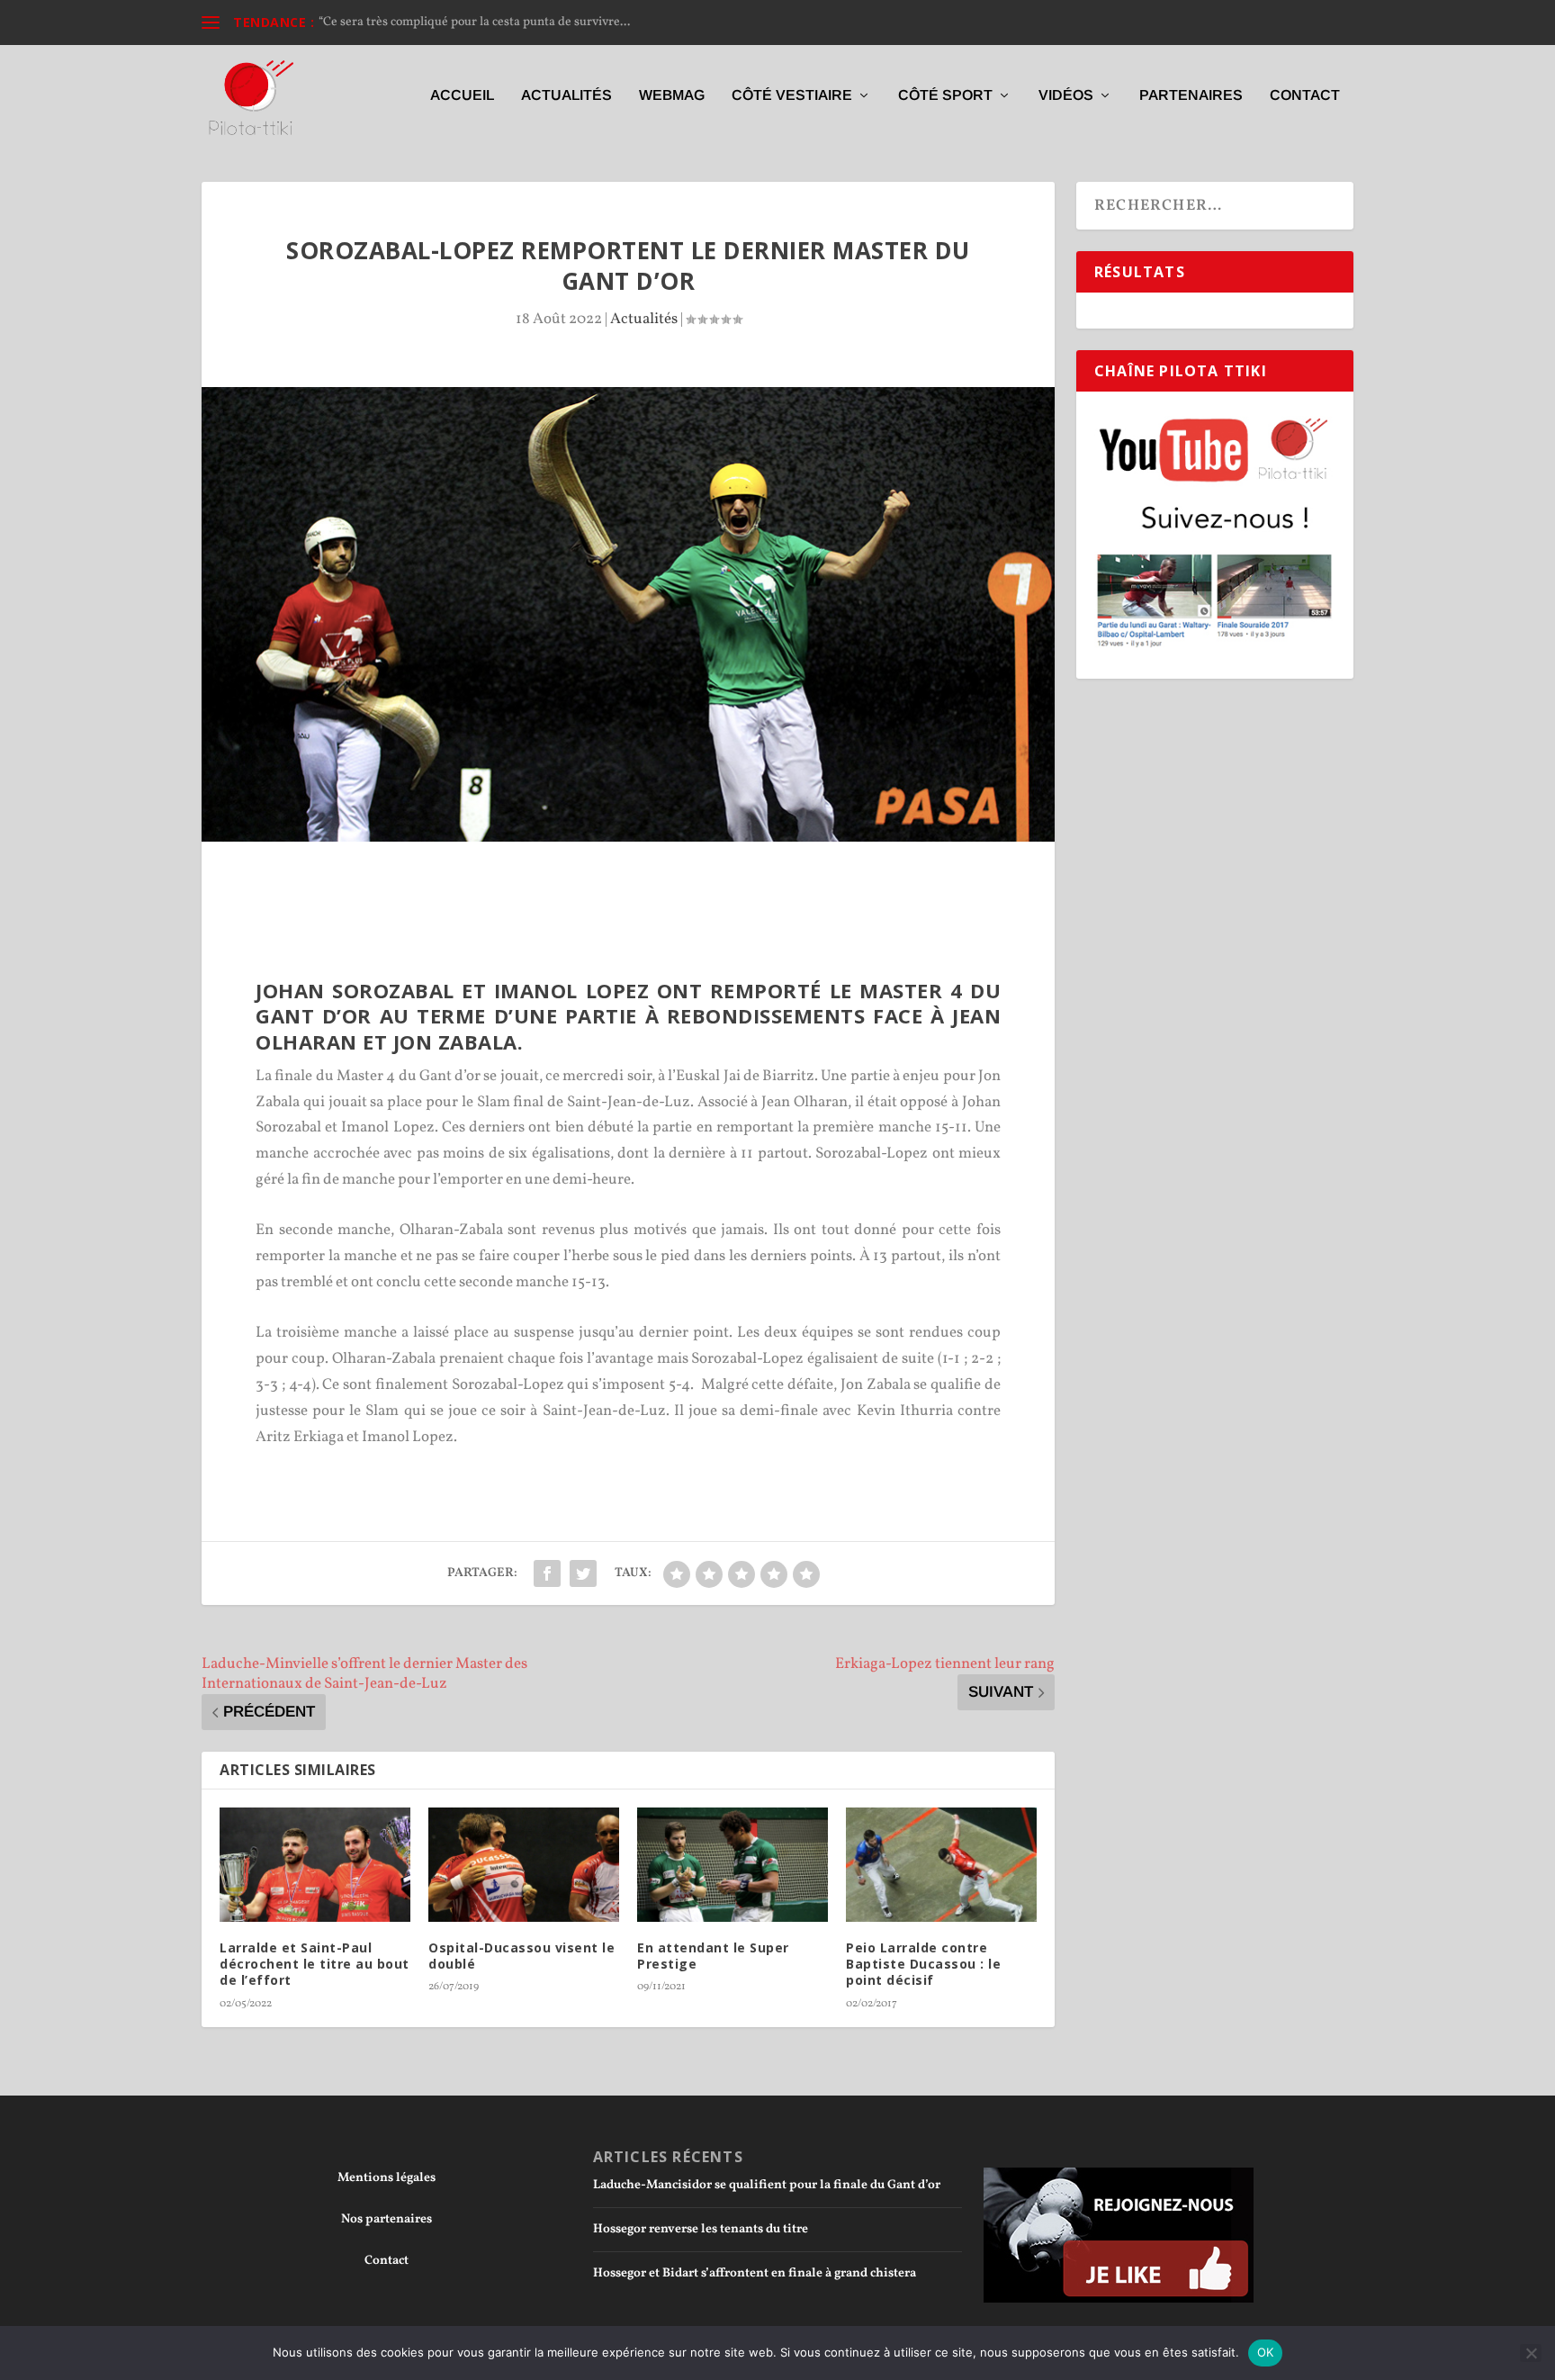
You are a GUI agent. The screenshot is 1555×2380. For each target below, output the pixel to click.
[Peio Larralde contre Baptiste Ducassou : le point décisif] (941, 1865)
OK (1266, 2352)
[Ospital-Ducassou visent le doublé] (524, 1865)
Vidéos (1066, 95)
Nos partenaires (387, 2219)
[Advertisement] (628, 918)
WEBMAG (672, 95)
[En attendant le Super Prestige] (733, 1865)
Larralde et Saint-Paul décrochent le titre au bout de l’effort (315, 1964)
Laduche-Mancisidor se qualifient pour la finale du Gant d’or (767, 2185)
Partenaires (1191, 95)
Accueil (462, 95)
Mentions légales (387, 2178)
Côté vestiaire (792, 95)
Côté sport (945, 95)
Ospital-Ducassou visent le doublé (521, 1956)
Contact (1305, 95)
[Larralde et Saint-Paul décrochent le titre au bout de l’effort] (315, 1865)
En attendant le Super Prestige (713, 1956)
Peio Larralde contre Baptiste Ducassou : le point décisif (923, 1964)
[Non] (1531, 2353)
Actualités (566, 95)
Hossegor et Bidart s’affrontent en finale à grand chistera (755, 2273)
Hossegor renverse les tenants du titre (701, 2229)
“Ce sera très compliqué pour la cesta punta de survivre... (474, 22)
